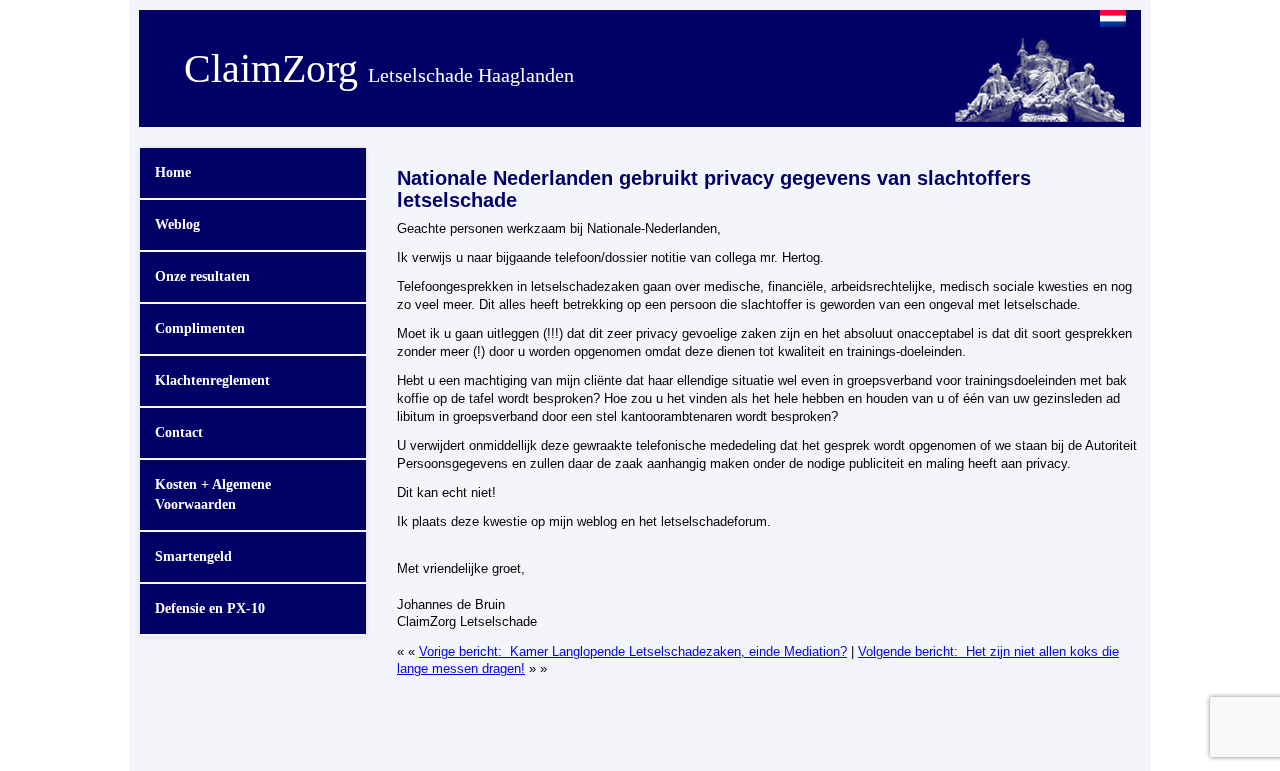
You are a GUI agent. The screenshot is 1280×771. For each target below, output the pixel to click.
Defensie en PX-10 (210, 608)
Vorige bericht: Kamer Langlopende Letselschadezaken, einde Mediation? (633, 652)
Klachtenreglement (212, 380)
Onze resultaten (202, 276)
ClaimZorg (379, 68)
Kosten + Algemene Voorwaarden (213, 494)
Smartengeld (193, 556)
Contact (179, 432)
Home (173, 172)
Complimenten (200, 328)
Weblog (177, 224)
